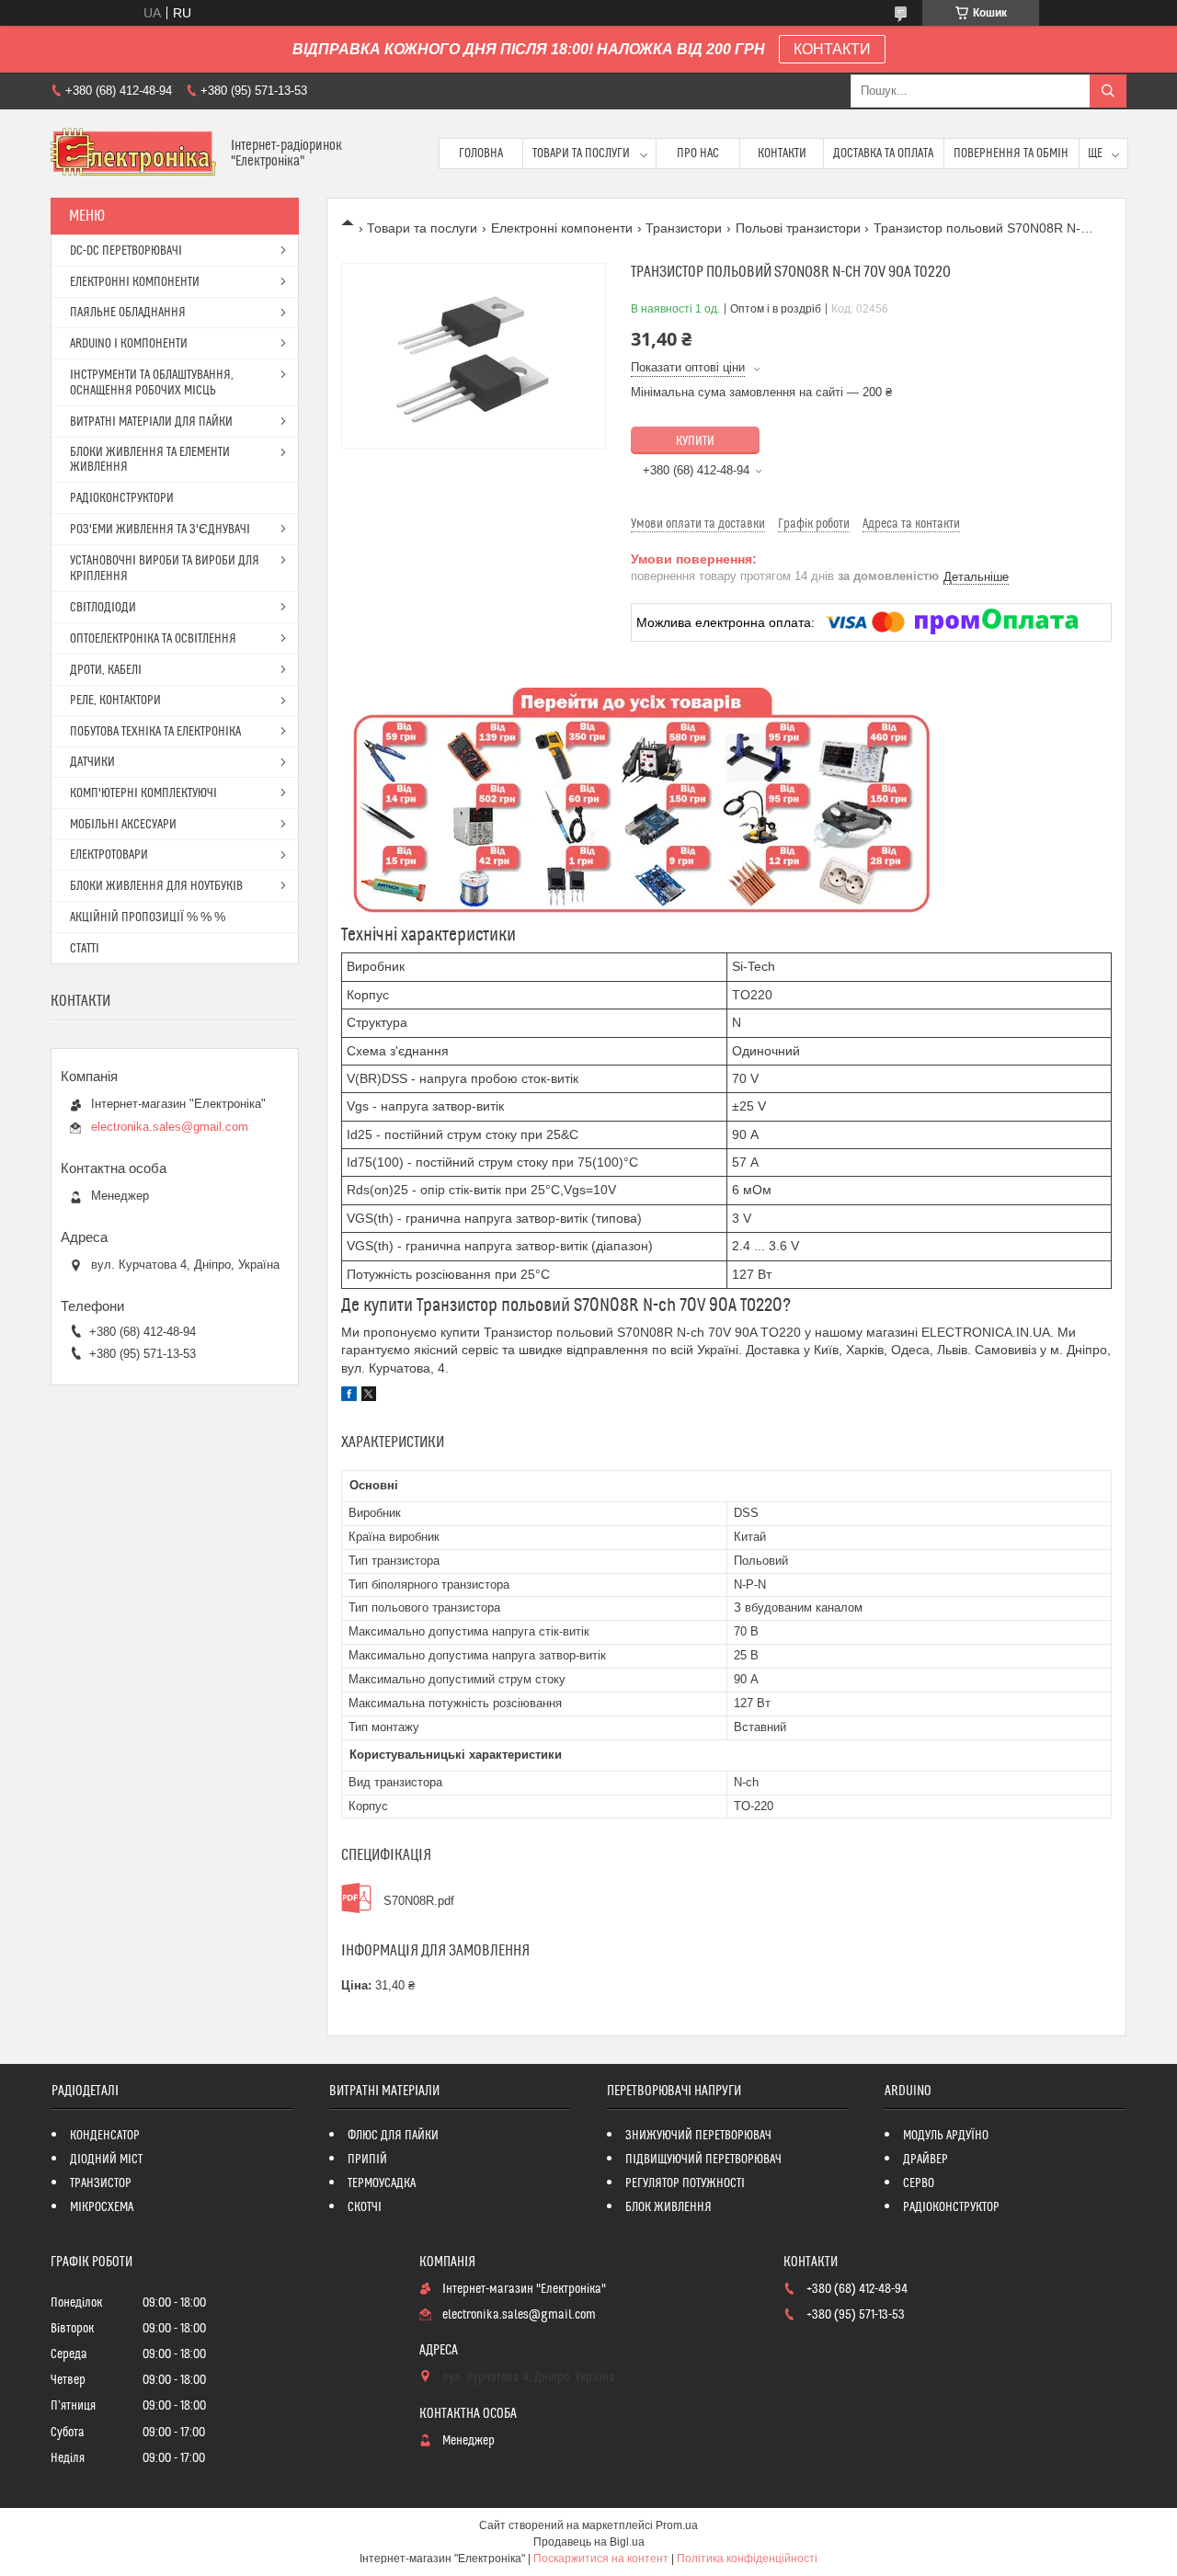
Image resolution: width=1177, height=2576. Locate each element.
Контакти (782, 154)
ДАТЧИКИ (92, 762)
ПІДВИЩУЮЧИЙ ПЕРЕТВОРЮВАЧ (703, 2160)
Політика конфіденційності (747, 2559)
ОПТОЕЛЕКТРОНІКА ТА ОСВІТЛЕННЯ (153, 639)
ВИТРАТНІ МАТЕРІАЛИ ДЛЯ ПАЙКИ (151, 422)
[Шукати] (1108, 91)
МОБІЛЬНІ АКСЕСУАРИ (123, 825)
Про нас (698, 154)
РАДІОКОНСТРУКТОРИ (122, 498)
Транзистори (684, 228)
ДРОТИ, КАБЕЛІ (106, 670)
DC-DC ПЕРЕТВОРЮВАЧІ (126, 251)
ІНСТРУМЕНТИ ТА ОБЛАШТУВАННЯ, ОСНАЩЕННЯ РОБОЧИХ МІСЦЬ (152, 383)
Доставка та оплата (883, 154)
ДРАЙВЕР (926, 2160)
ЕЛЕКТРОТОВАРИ (109, 855)
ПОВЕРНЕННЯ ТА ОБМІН (1011, 154)
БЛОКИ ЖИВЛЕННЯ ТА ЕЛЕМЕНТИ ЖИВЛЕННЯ (150, 460)
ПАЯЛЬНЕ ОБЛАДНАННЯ (128, 313)
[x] (369, 1396)
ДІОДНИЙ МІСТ (106, 2160)
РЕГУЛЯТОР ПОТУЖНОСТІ (685, 2183)
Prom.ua (677, 2525)
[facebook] (349, 1396)
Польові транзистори (798, 228)
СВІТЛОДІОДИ (103, 608)
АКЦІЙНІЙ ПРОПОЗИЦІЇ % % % (148, 918)
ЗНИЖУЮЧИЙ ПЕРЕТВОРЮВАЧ (698, 2136)
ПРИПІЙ (367, 2160)
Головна (481, 154)
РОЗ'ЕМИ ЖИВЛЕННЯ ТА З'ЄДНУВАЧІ (160, 530)
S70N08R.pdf (419, 1901)
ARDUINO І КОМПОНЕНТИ (129, 344)
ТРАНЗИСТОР (101, 2183)
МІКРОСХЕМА (102, 2207)
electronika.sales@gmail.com (170, 1127)
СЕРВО (919, 2183)
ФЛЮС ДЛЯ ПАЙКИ (393, 2136)
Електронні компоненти (562, 228)
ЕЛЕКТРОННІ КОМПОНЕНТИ (135, 282)
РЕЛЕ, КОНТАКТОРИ (115, 701)
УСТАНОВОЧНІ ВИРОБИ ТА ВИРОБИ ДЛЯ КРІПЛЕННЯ (165, 569)
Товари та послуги (581, 154)
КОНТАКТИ (832, 49)
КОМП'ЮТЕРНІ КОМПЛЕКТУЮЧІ (143, 793)
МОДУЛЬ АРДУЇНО (946, 2136)
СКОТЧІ (365, 2207)
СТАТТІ (85, 949)
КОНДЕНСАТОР (105, 2136)
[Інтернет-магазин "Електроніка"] (134, 154)
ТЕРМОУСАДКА (382, 2183)
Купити (695, 441)
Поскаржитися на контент (601, 2559)
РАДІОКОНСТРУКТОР (951, 2207)
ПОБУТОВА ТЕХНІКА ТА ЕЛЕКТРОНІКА (155, 732)
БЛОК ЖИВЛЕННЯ (668, 2207)
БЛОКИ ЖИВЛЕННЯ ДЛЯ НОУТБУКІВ (156, 886)
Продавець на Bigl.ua (589, 2542)
